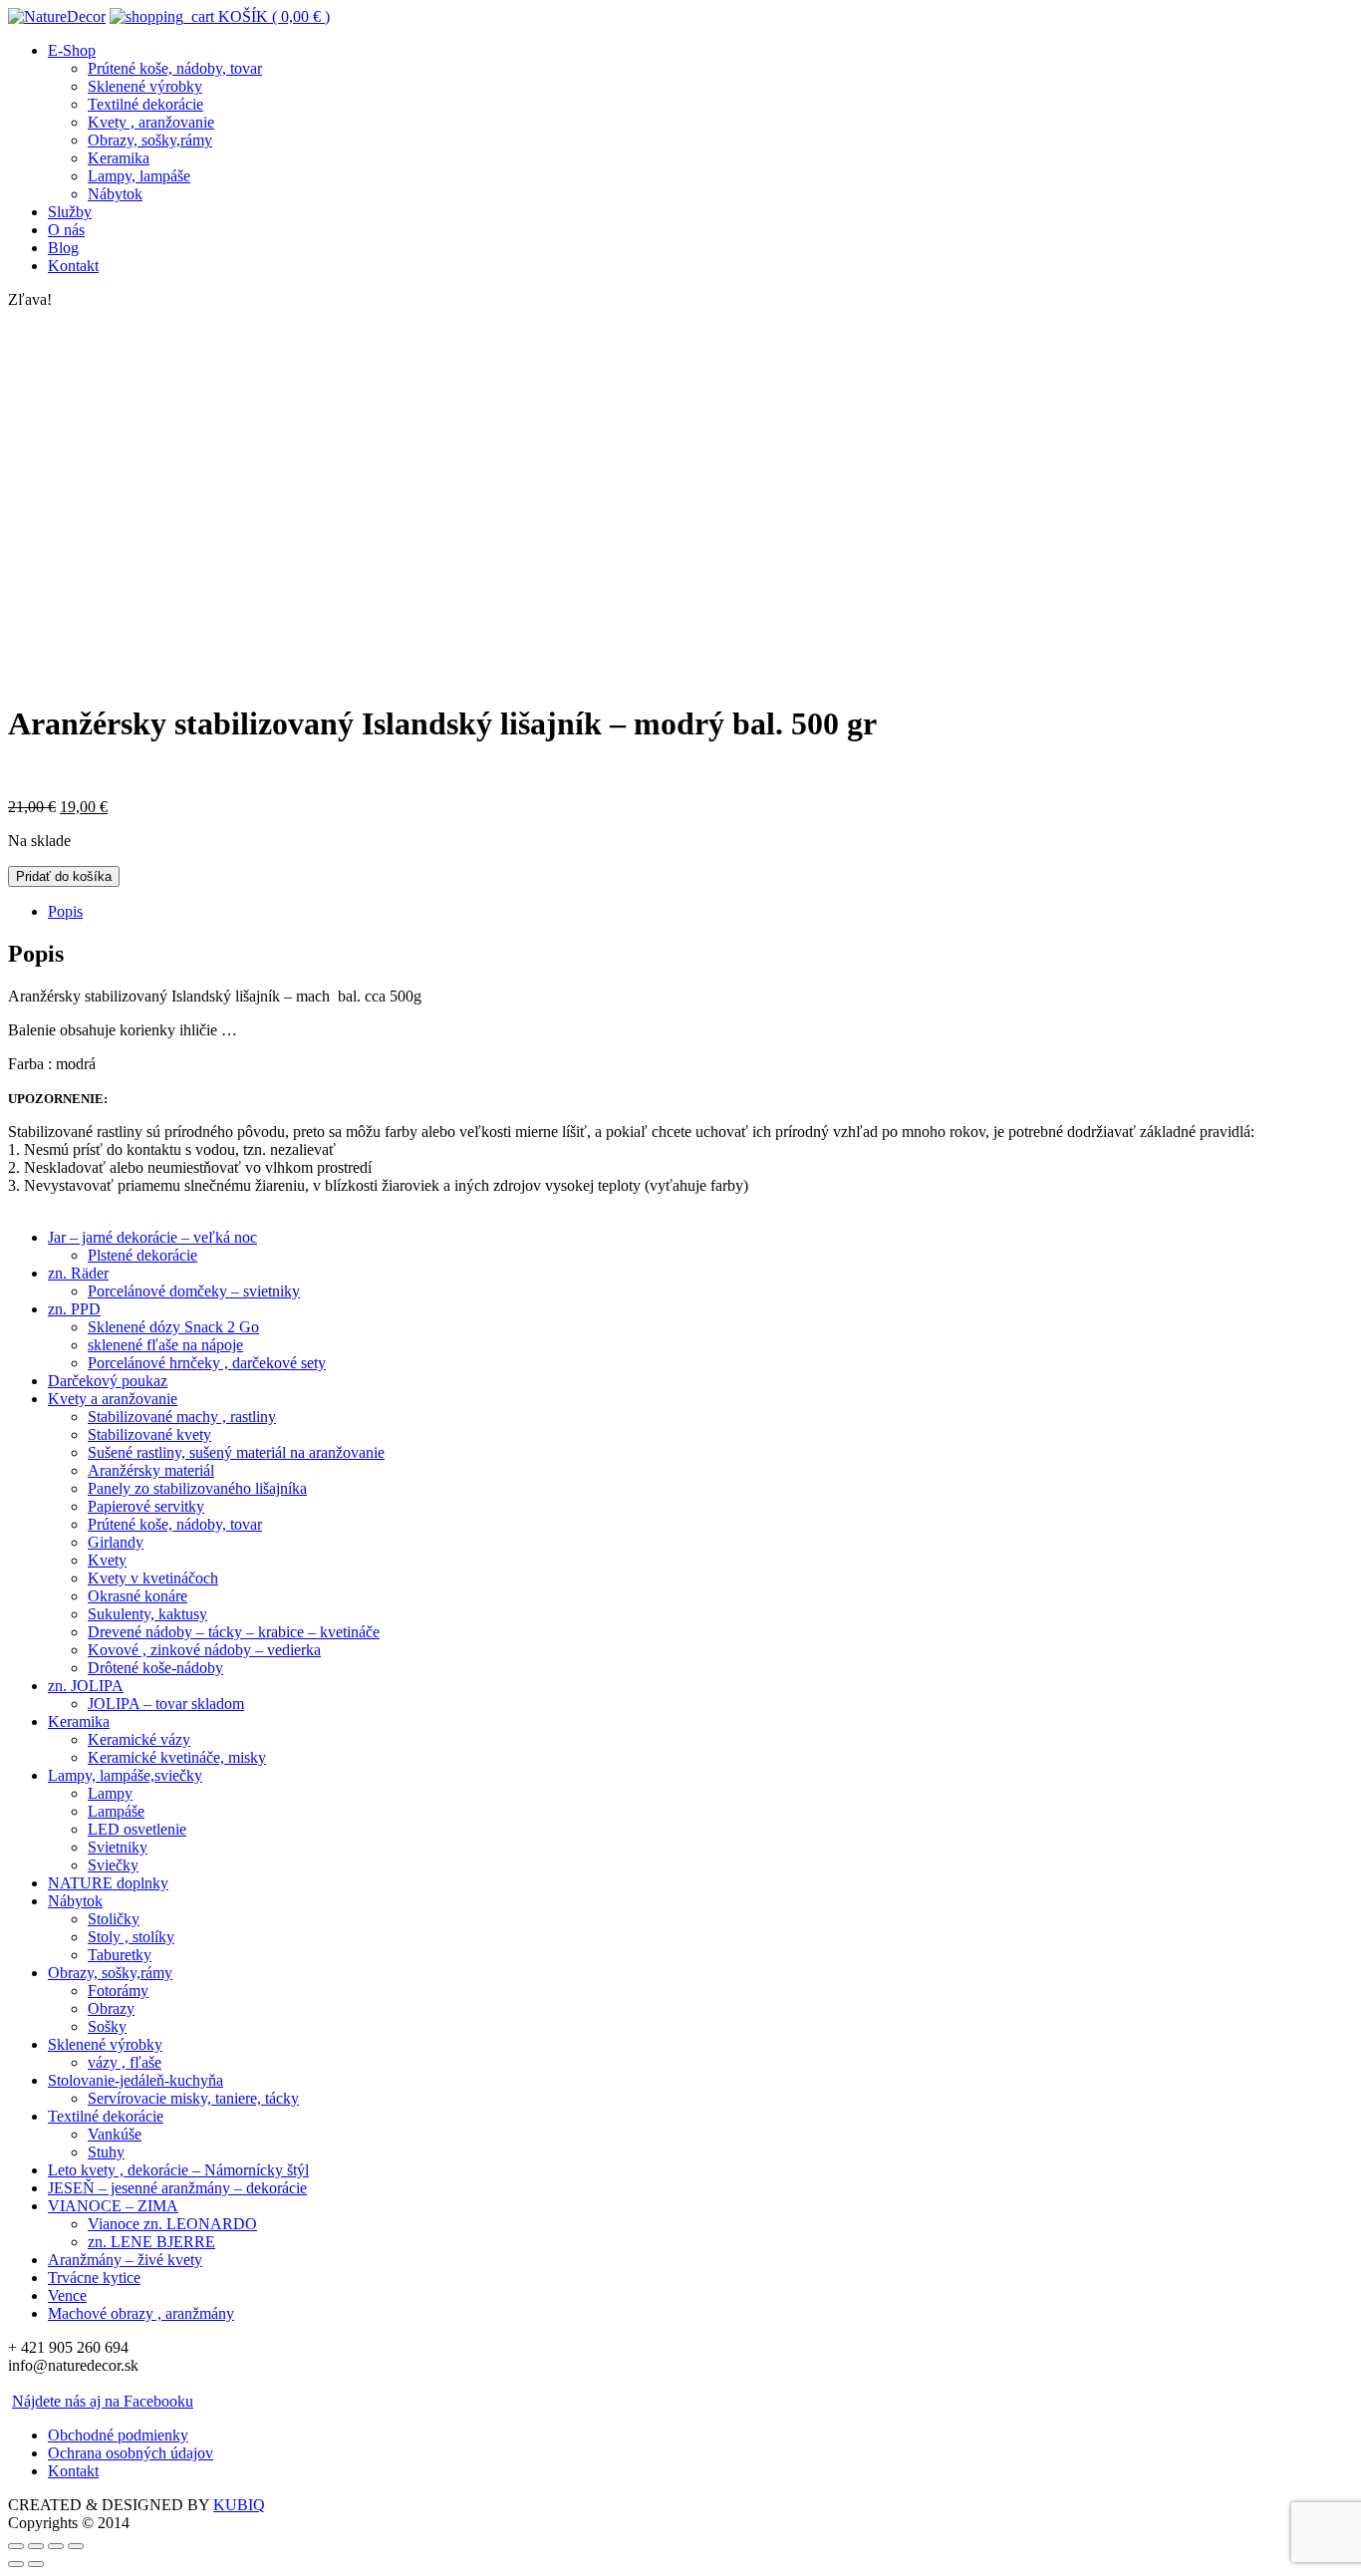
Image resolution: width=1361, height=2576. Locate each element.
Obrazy (111, 2008)
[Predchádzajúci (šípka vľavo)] (16, 2564)
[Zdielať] (36, 2546)
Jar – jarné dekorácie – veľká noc (152, 1237)
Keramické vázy (139, 1739)
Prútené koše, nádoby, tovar (175, 68)
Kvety (107, 1560)
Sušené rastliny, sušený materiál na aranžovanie (236, 1452)
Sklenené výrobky (145, 86)
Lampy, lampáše (139, 176)
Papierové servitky (146, 1506)
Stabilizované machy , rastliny (182, 1417)
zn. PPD (74, 1309)
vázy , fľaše (125, 2062)
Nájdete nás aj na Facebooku (103, 2401)
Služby (70, 212)
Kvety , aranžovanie (151, 122)
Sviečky (113, 1865)
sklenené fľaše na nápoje (165, 1345)
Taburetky (120, 1955)
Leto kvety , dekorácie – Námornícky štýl (178, 2170)
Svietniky (118, 1847)
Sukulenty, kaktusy (147, 1614)
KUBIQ (239, 2505)
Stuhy (106, 2152)
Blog (63, 248)
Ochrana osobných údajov (131, 2453)
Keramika (119, 158)
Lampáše (116, 1811)
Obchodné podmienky (118, 2435)
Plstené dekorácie (142, 1255)
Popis (65, 911)
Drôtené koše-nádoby (155, 1668)
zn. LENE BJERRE (151, 2242)
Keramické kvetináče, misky (177, 1757)
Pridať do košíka (64, 876)
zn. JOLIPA (86, 1686)
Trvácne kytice (94, 2278)
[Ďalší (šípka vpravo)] (36, 2564)
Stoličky (114, 1919)
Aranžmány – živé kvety (125, 2260)
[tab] (700, 912)
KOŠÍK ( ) (272, 16)
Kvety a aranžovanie (113, 1399)
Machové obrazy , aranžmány (141, 2313)
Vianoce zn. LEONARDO (172, 2224)
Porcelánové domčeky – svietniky (194, 1291)
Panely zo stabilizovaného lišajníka (197, 1488)
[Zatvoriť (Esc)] (16, 2546)
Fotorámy (118, 1991)
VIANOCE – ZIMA (113, 2206)
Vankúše (115, 2134)
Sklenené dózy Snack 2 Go (173, 1327)
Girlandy (116, 1542)
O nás (66, 230)
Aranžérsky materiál (151, 1470)
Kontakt (73, 266)
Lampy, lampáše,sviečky (125, 1775)
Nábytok (115, 194)
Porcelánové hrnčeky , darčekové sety (207, 1363)
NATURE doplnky (108, 1883)
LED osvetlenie (137, 1829)
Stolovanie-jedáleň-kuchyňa (136, 2080)
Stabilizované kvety (149, 1434)
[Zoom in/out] (76, 2546)
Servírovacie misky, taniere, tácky (193, 2098)
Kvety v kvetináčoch (153, 1578)
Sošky (107, 2026)
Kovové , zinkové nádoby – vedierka (204, 1650)
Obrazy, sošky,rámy (150, 140)
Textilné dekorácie (145, 104)
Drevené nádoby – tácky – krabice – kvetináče (234, 1632)
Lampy (110, 1793)
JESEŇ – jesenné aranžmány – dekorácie (177, 2188)
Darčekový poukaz (108, 1381)
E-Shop (72, 50)
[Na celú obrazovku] (56, 2546)
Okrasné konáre (137, 1596)
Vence (67, 2295)
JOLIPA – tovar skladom (166, 1704)
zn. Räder (78, 1273)
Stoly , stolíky (131, 1937)
